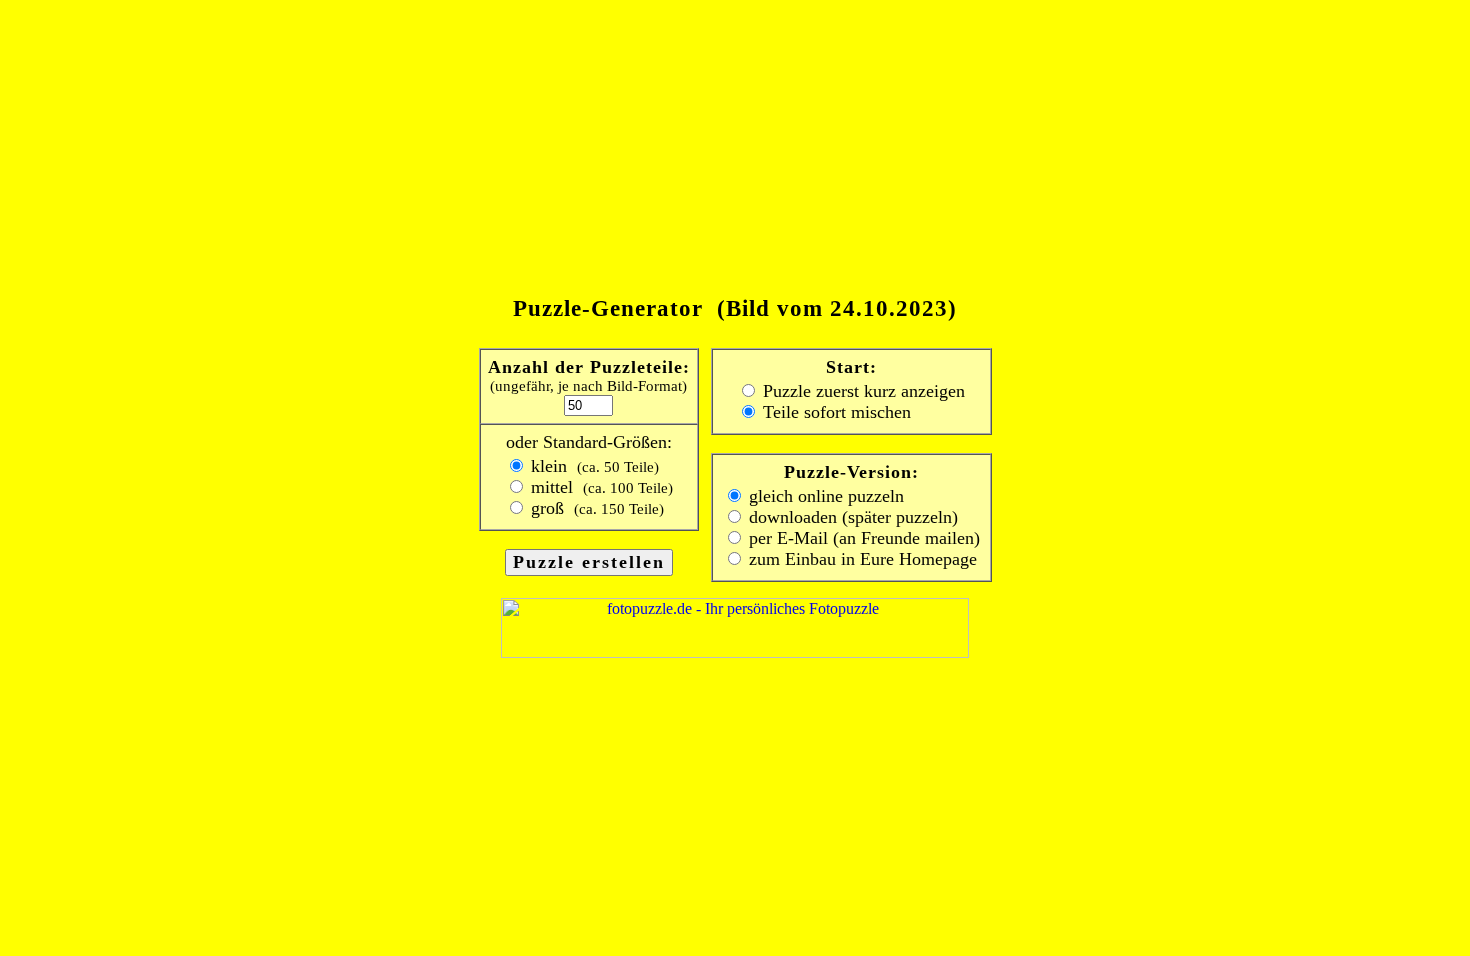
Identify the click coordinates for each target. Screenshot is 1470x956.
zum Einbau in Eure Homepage (860, 559)
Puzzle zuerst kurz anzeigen (861, 391)
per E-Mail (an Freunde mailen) (862, 538)
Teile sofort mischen (834, 412)
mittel (599, 487)
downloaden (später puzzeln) (851, 517)
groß (595, 508)
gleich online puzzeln (824, 496)
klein (592, 466)
